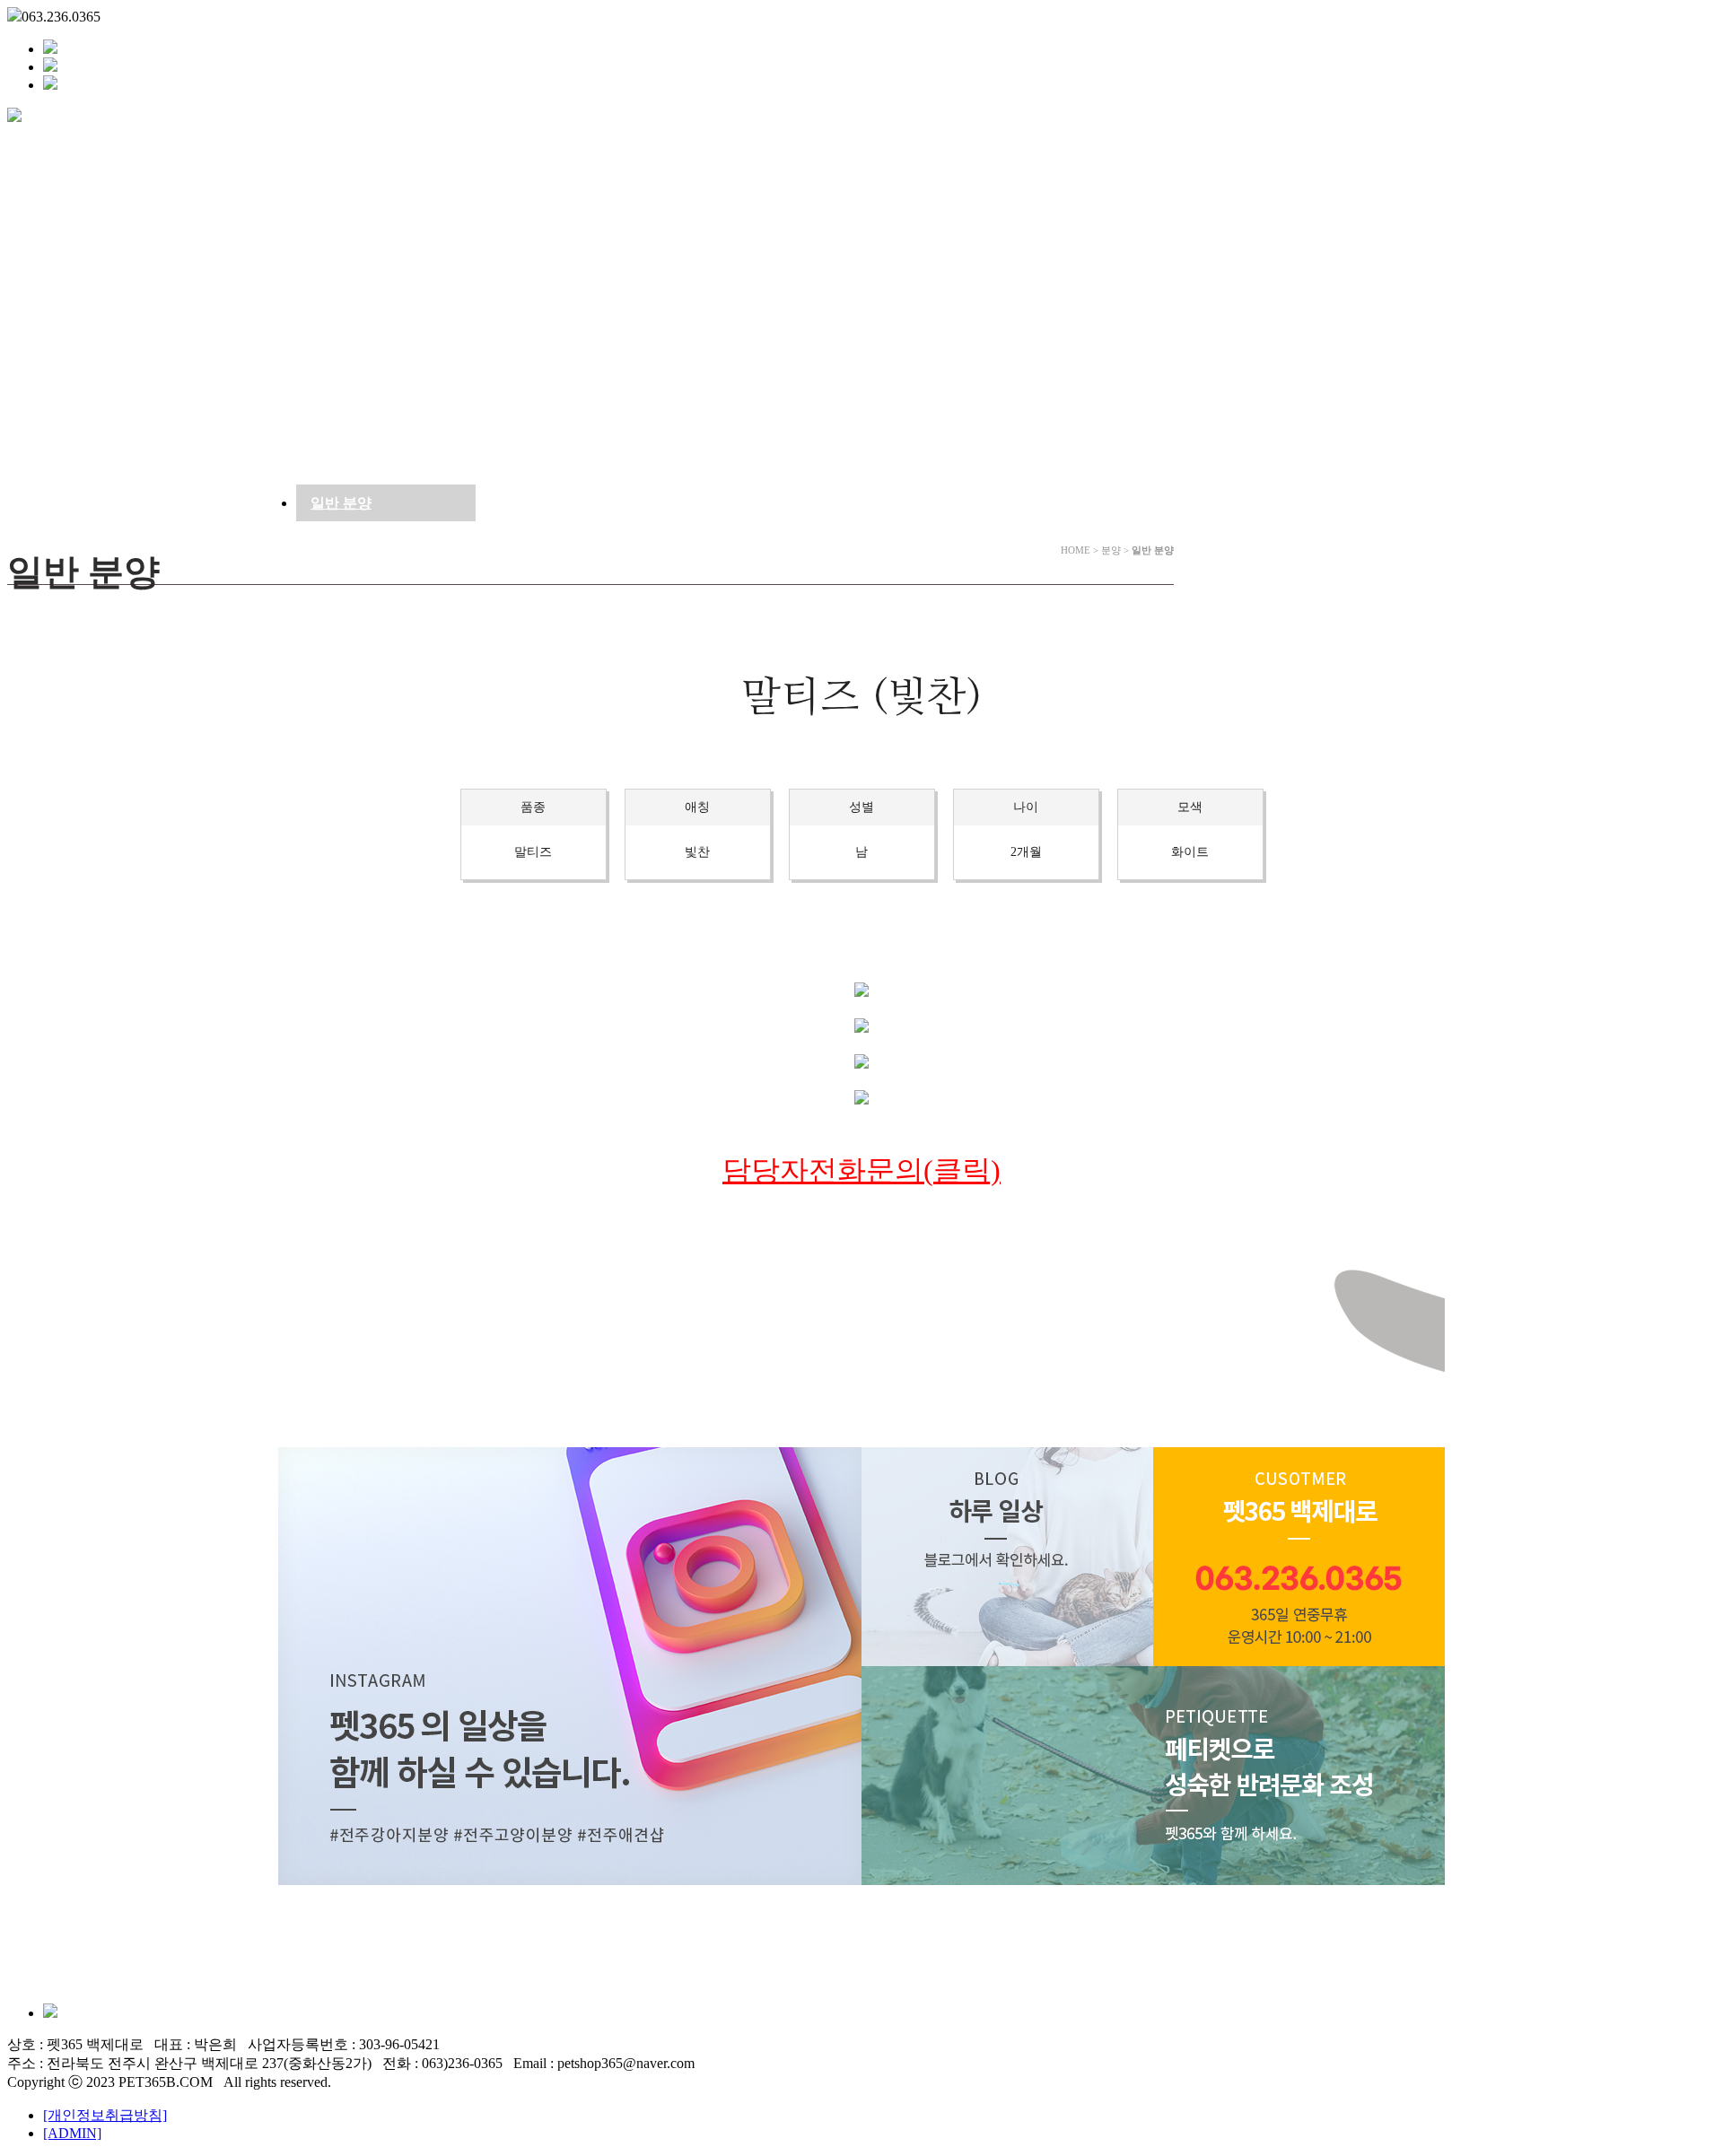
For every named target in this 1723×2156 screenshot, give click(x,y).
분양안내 (249, 148)
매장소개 (110, 148)
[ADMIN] (72, 2133)
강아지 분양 (400, 148)
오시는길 (712, 148)
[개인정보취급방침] (105, 2115)
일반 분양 (341, 503)
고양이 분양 (561, 148)
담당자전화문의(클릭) (861, 1170)
